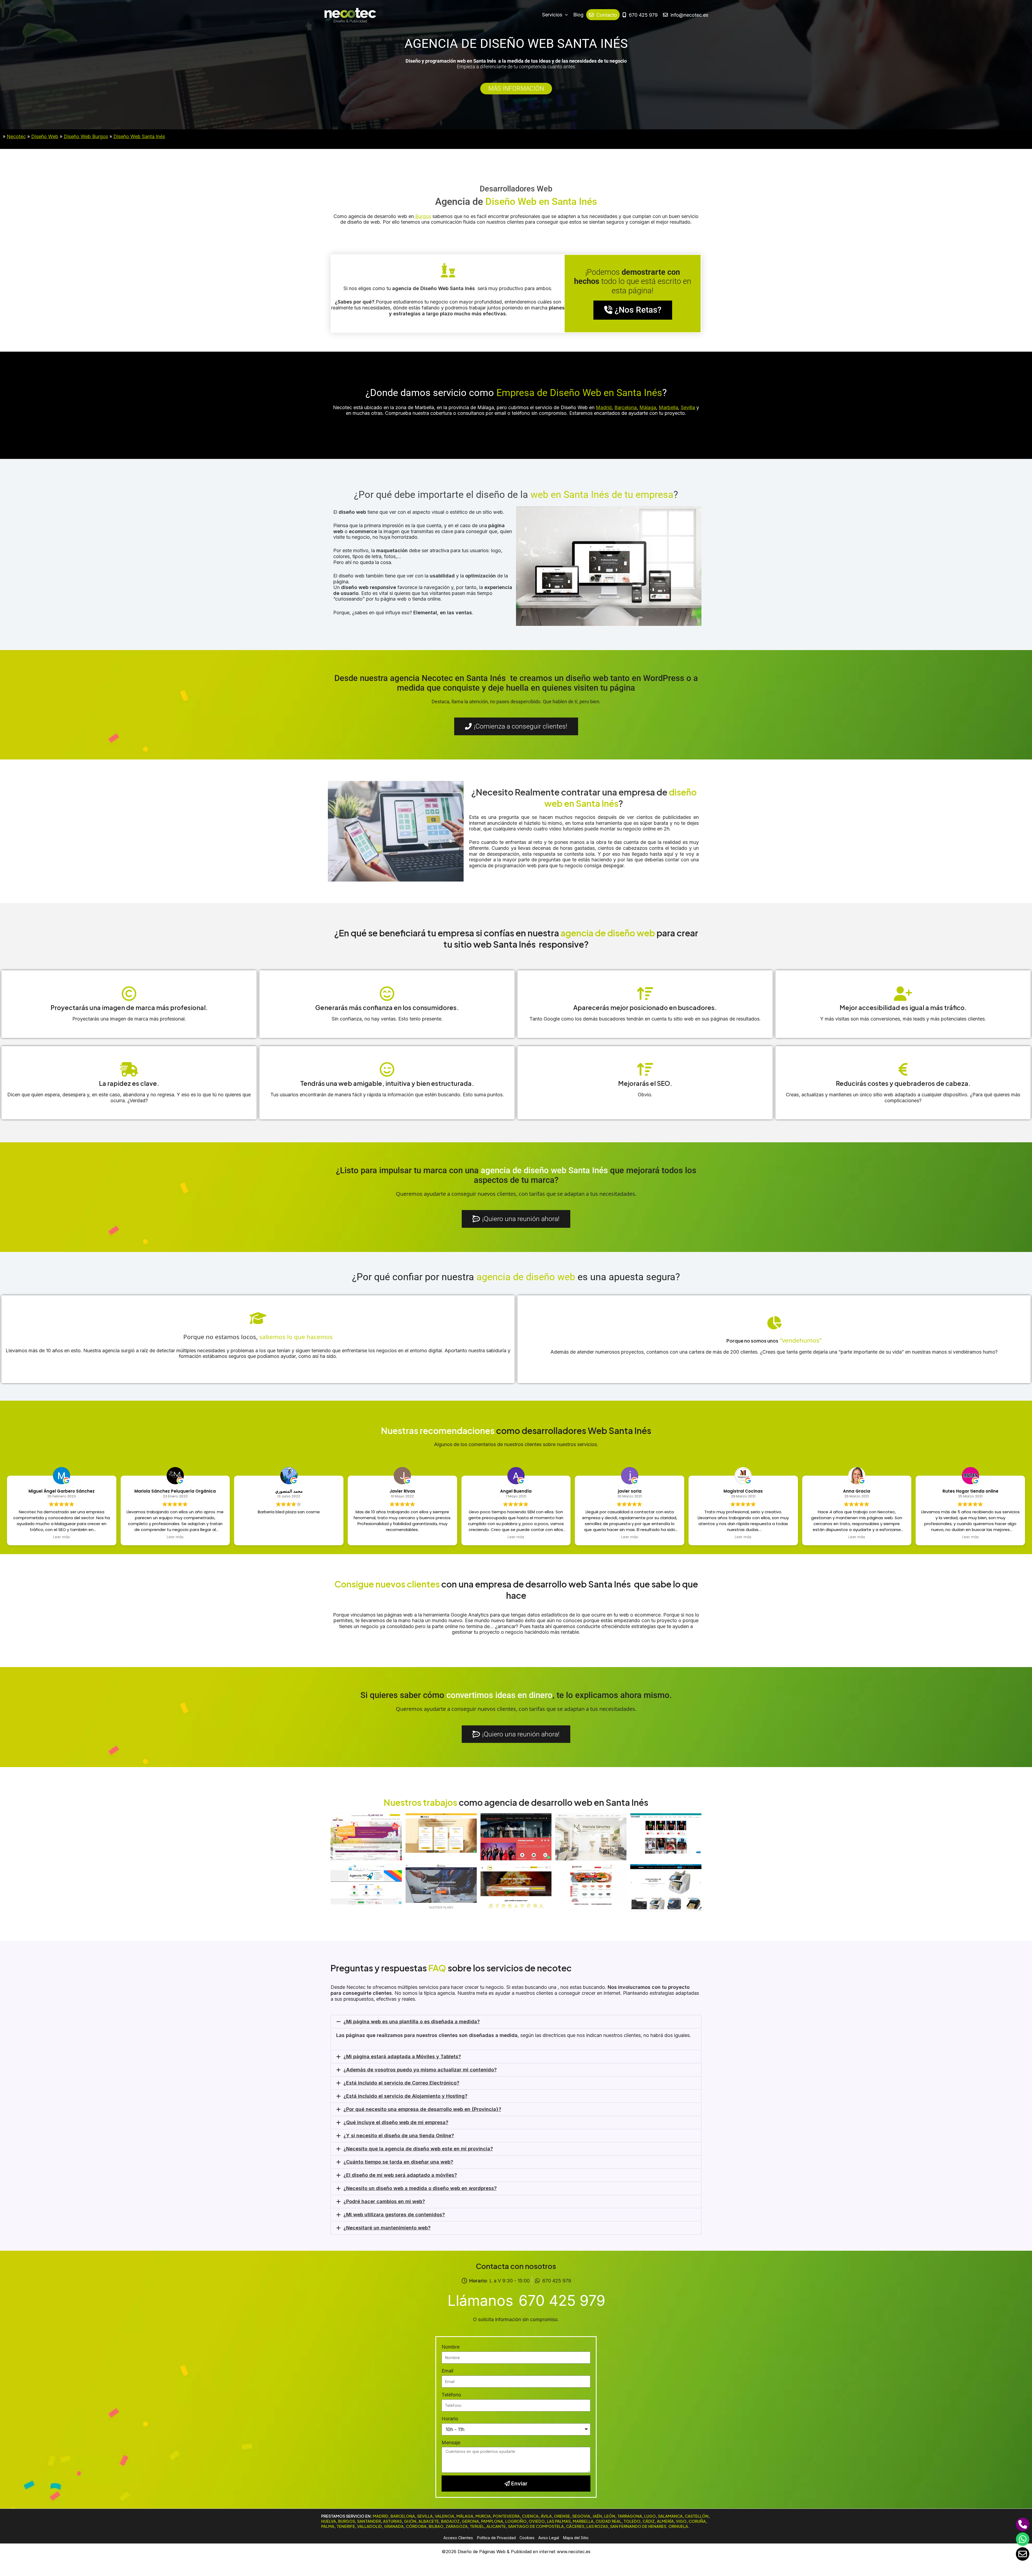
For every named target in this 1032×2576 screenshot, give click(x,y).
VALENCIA (445, 2516)
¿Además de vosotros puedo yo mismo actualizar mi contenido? (420, 2070)
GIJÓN (410, 2521)
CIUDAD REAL (608, 2521)
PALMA (328, 2526)
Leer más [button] (62, 1537)
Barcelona (626, 407)
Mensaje (451, 2443)
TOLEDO (632, 2521)
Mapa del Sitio (576, 2538)
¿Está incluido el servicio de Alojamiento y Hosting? (405, 2096)
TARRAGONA (630, 2516)
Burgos (422, 216)
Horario (450, 2419)
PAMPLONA (492, 2521)
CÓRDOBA (416, 2526)
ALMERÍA (665, 2521)
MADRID (381, 2516)
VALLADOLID (370, 2526)
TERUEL (477, 2526)
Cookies (527, 2538)
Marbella (668, 407)
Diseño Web (45, 136)
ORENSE (562, 2516)
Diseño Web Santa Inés (139, 136)
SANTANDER (369, 2521)
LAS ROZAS (597, 2526)
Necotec (16, 136)
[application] (565, 15)
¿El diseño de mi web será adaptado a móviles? (400, 2175)
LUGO (650, 2516)
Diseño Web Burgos (86, 136)
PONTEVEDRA (506, 2516)
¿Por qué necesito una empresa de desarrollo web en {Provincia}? (422, 2109)
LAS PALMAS (559, 2521)
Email (447, 2371)
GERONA (470, 2521)
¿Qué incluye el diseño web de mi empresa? (396, 2122)
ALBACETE (429, 2521)
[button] (516, 2022)
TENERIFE (346, 2526)
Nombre (451, 2347)
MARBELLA (583, 2521)
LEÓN (610, 2516)
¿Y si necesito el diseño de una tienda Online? (399, 2136)
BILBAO (436, 2526)
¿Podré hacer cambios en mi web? (384, 2201)
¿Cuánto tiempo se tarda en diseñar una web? (398, 2162)
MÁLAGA (465, 2516)
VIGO (681, 2521)
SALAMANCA (670, 2516)
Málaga (648, 407)
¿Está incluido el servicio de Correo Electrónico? (401, 2083)
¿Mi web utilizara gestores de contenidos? (394, 2215)
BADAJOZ (450, 2521)
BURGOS (347, 2521)
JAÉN (597, 2516)
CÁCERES (575, 2526)
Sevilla (688, 407)
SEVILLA (425, 2516)
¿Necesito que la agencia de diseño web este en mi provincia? (418, 2149)
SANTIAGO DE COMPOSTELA (536, 2526)
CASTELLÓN (697, 2516)
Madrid (604, 407)
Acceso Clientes (458, 2538)
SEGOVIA (581, 2516)
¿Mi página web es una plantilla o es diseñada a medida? (412, 2022)
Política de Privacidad (496, 2538)
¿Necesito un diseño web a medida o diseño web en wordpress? (420, 2188)
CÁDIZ (649, 2521)
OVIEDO (537, 2521)
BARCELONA (403, 2516)
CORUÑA (697, 2521)
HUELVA (329, 2521)
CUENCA (530, 2516)
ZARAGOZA (457, 2526)
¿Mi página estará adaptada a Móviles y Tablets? (402, 2056)
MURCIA (483, 2516)
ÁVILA (546, 2516)
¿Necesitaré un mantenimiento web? (387, 2228)
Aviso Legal (549, 2538)
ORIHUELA (678, 2526)
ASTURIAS (392, 2521)
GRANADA (394, 2526)
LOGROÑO (516, 2521)
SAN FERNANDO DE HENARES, (639, 2526)
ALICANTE (496, 2526)
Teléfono (451, 2395)
